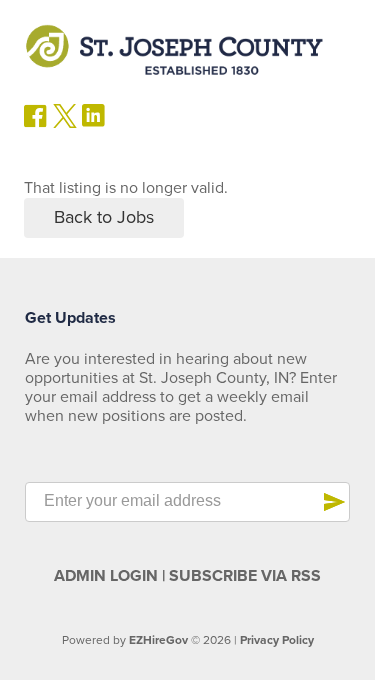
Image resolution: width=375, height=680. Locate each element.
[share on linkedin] (94, 123)
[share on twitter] (65, 123)
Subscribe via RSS (245, 576)
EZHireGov (158, 640)
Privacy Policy (277, 640)
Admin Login (106, 576)
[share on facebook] (36, 123)
